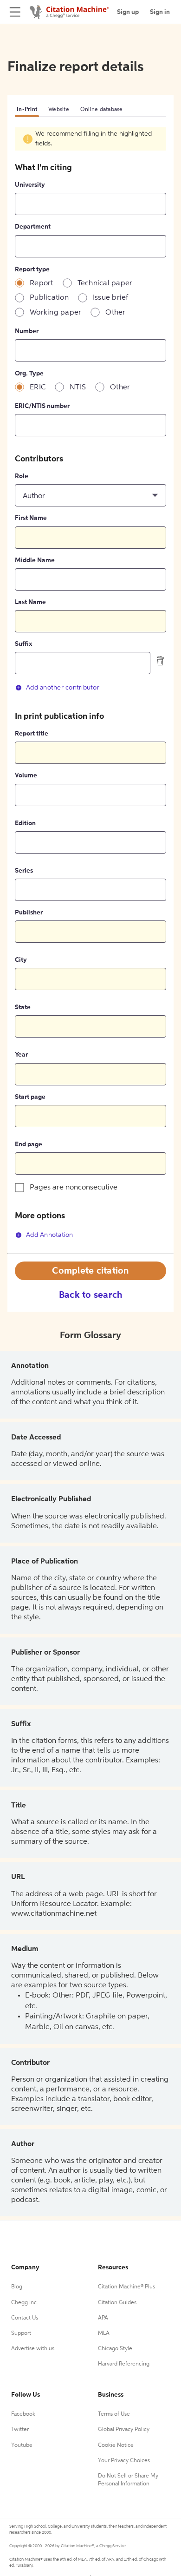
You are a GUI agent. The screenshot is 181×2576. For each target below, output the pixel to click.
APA (103, 2318)
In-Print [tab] (27, 110)
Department (33, 227)
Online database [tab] (102, 110)
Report (42, 283)
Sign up (128, 12)
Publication (49, 298)
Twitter (20, 2430)
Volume (26, 775)
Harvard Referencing (124, 2364)
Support (21, 2333)
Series (24, 871)
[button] (90, 495)
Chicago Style (115, 2349)
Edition (25, 823)
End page (29, 1144)
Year (21, 1055)
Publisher (29, 913)
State (23, 1007)
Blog (17, 2287)
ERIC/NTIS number (42, 406)
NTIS (78, 388)
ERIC (38, 388)
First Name (31, 518)
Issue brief (111, 298)
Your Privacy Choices (124, 2461)
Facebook (23, 2414)
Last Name (30, 602)
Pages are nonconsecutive (74, 1188)
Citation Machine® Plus (126, 2287)
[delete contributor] (161, 661)
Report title (32, 734)
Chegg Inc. (25, 2303)
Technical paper (105, 283)
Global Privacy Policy (124, 2430)
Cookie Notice (116, 2445)
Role (22, 476)
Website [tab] (59, 110)
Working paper (55, 313)
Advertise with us (33, 2349)
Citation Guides (117, 2303)
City (21, 960)
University (30, 185)
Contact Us (25, 2318)
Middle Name (35, 560)
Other (115, 313)
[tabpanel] (90, 690)
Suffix (23, 644)
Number (27, 331)
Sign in (160, 12)
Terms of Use (114, 2414)
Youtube (22, 2445)
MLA (104, 2333)
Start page (30, 1097)
